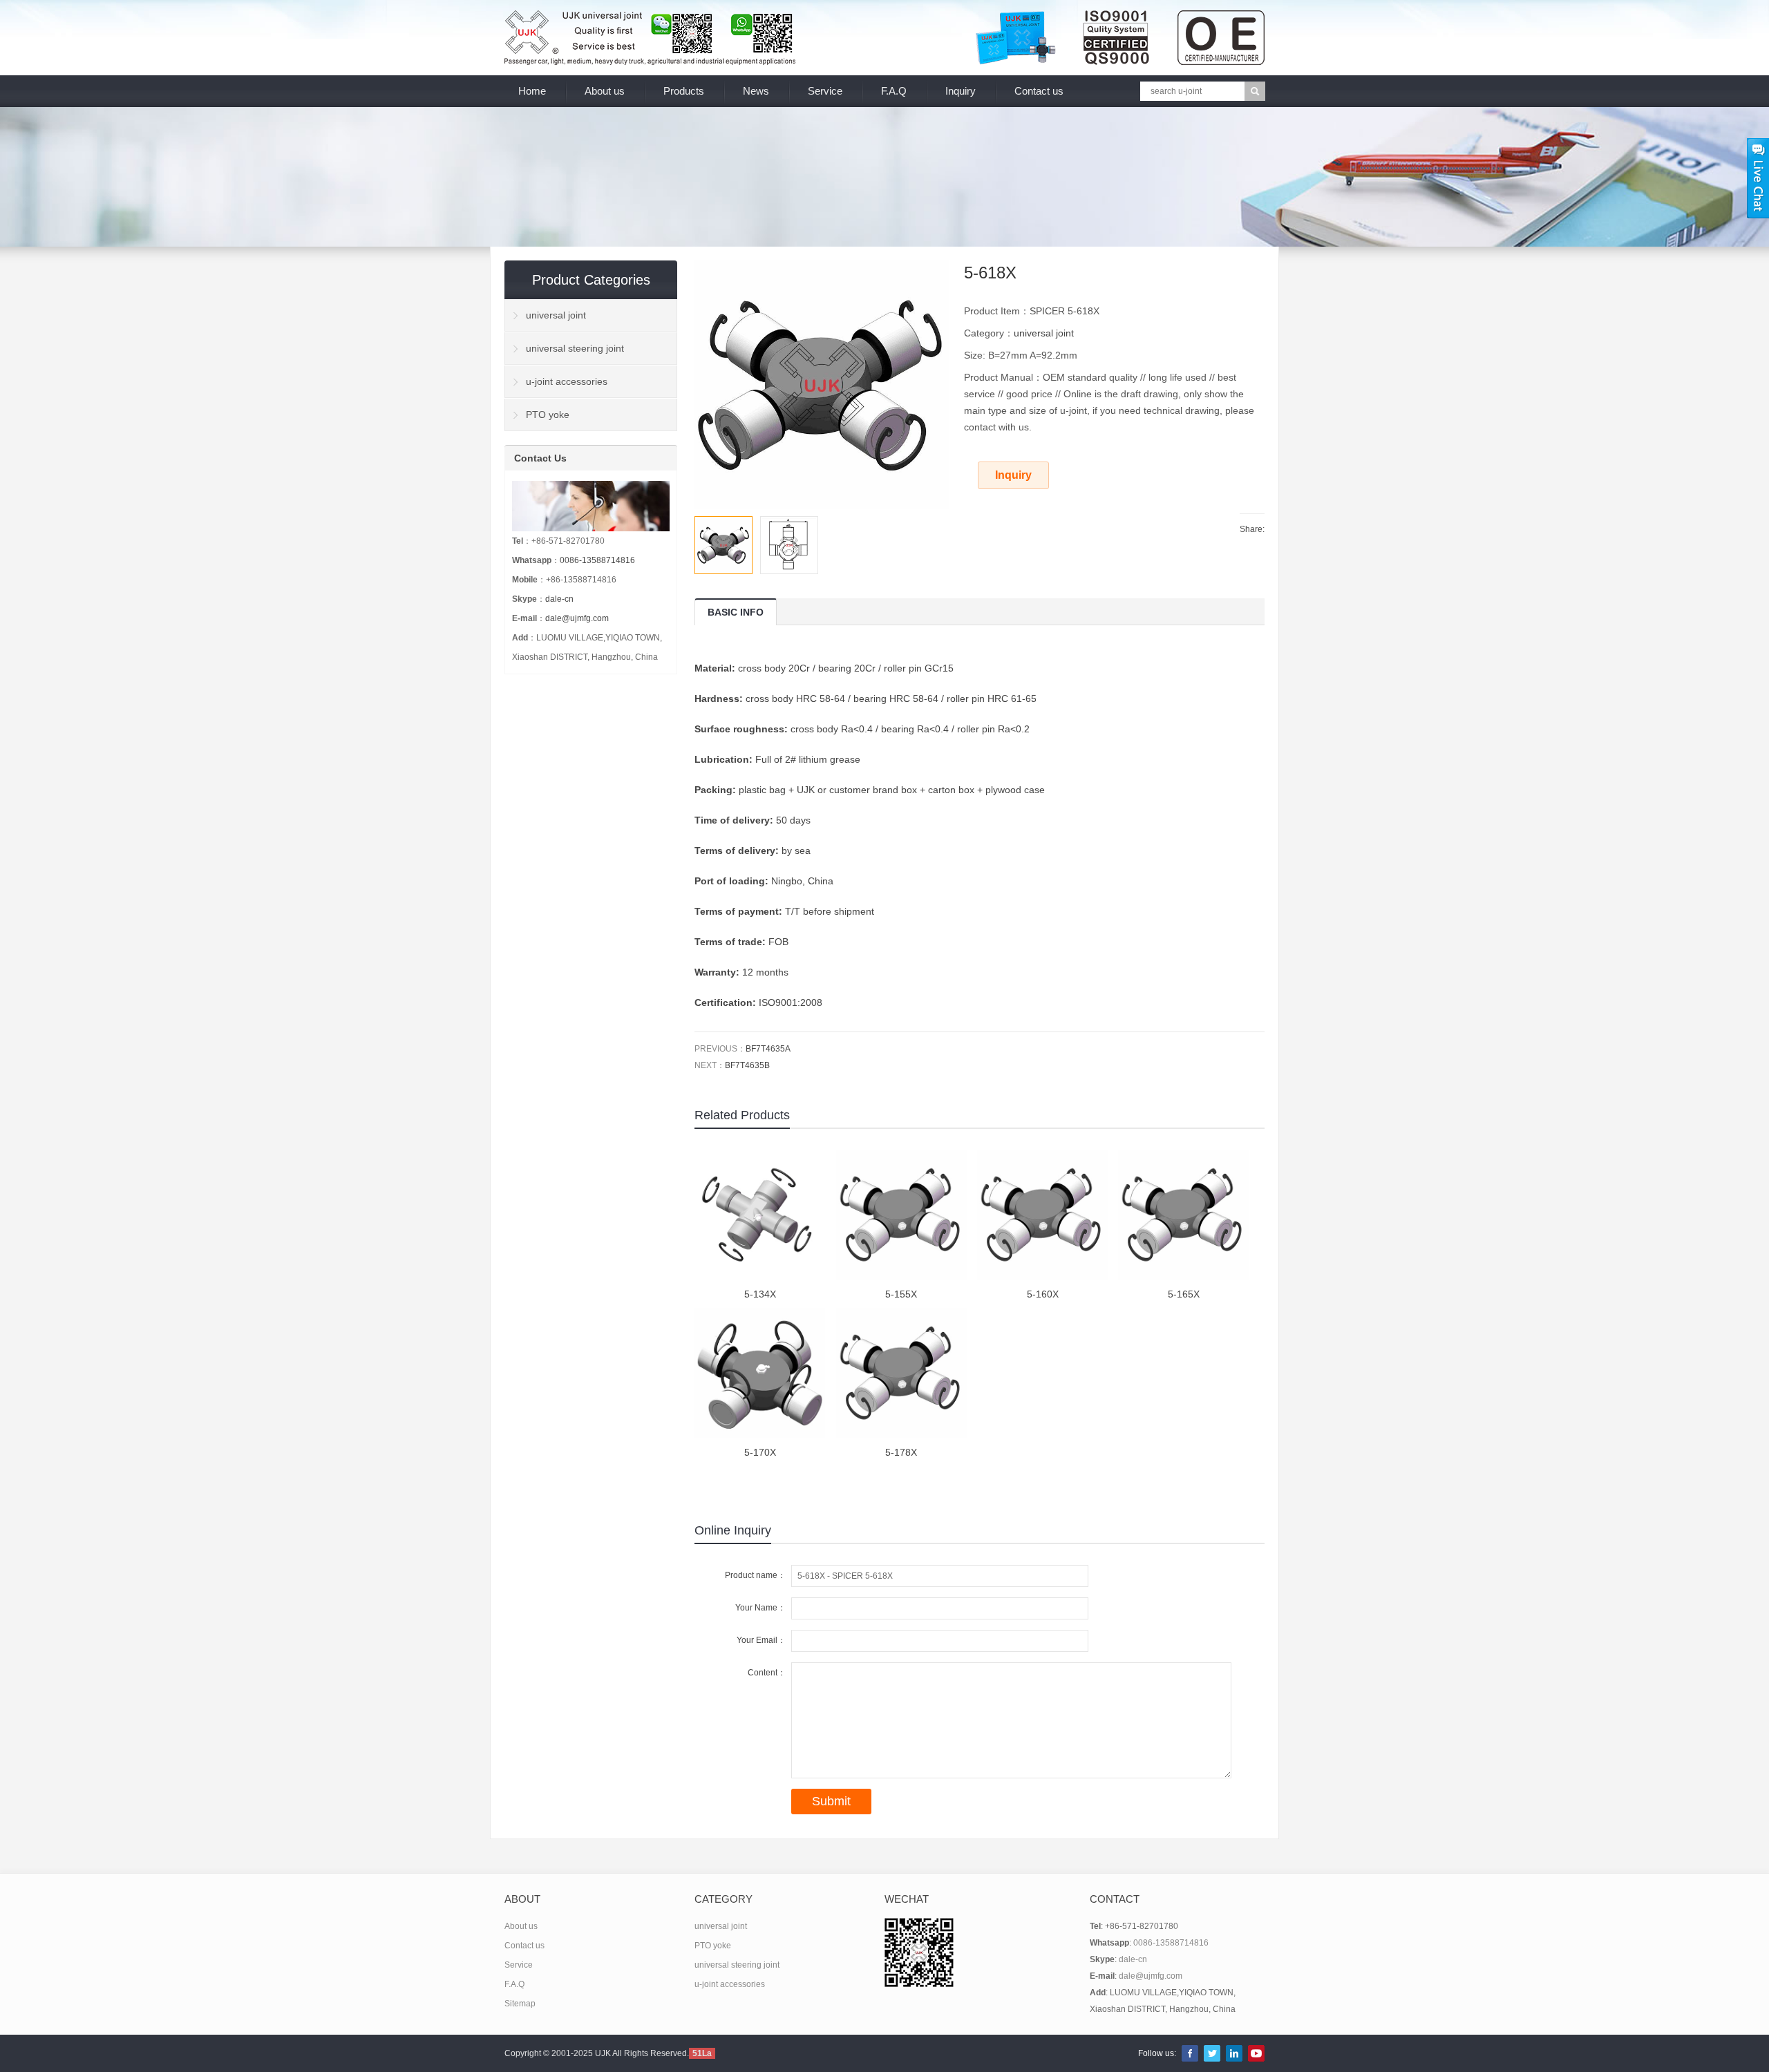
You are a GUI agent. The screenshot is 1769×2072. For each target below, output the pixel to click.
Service (825, 91)
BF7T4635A (768, 1049)
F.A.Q (894, 91)
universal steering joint (575, 348)
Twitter (1212, 2053)
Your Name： (760, 1608)
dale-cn (559, 599)
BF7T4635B (747, 1065)
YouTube (1256, 2053)
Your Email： (761, 1640)
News (756, 91)
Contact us (1039, 91)
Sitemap (520, 2004)
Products (684, 91)
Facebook (1190, 2053)
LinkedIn (1234, 2053)
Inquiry (961, 91)
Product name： (755, 1575)
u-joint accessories (567, 381)
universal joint (1044, 333)
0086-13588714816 (597, 560)
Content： (767, 1673)
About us (605, 91)
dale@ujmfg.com (577, 618)
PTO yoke (548, 415)
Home (532, 91)
